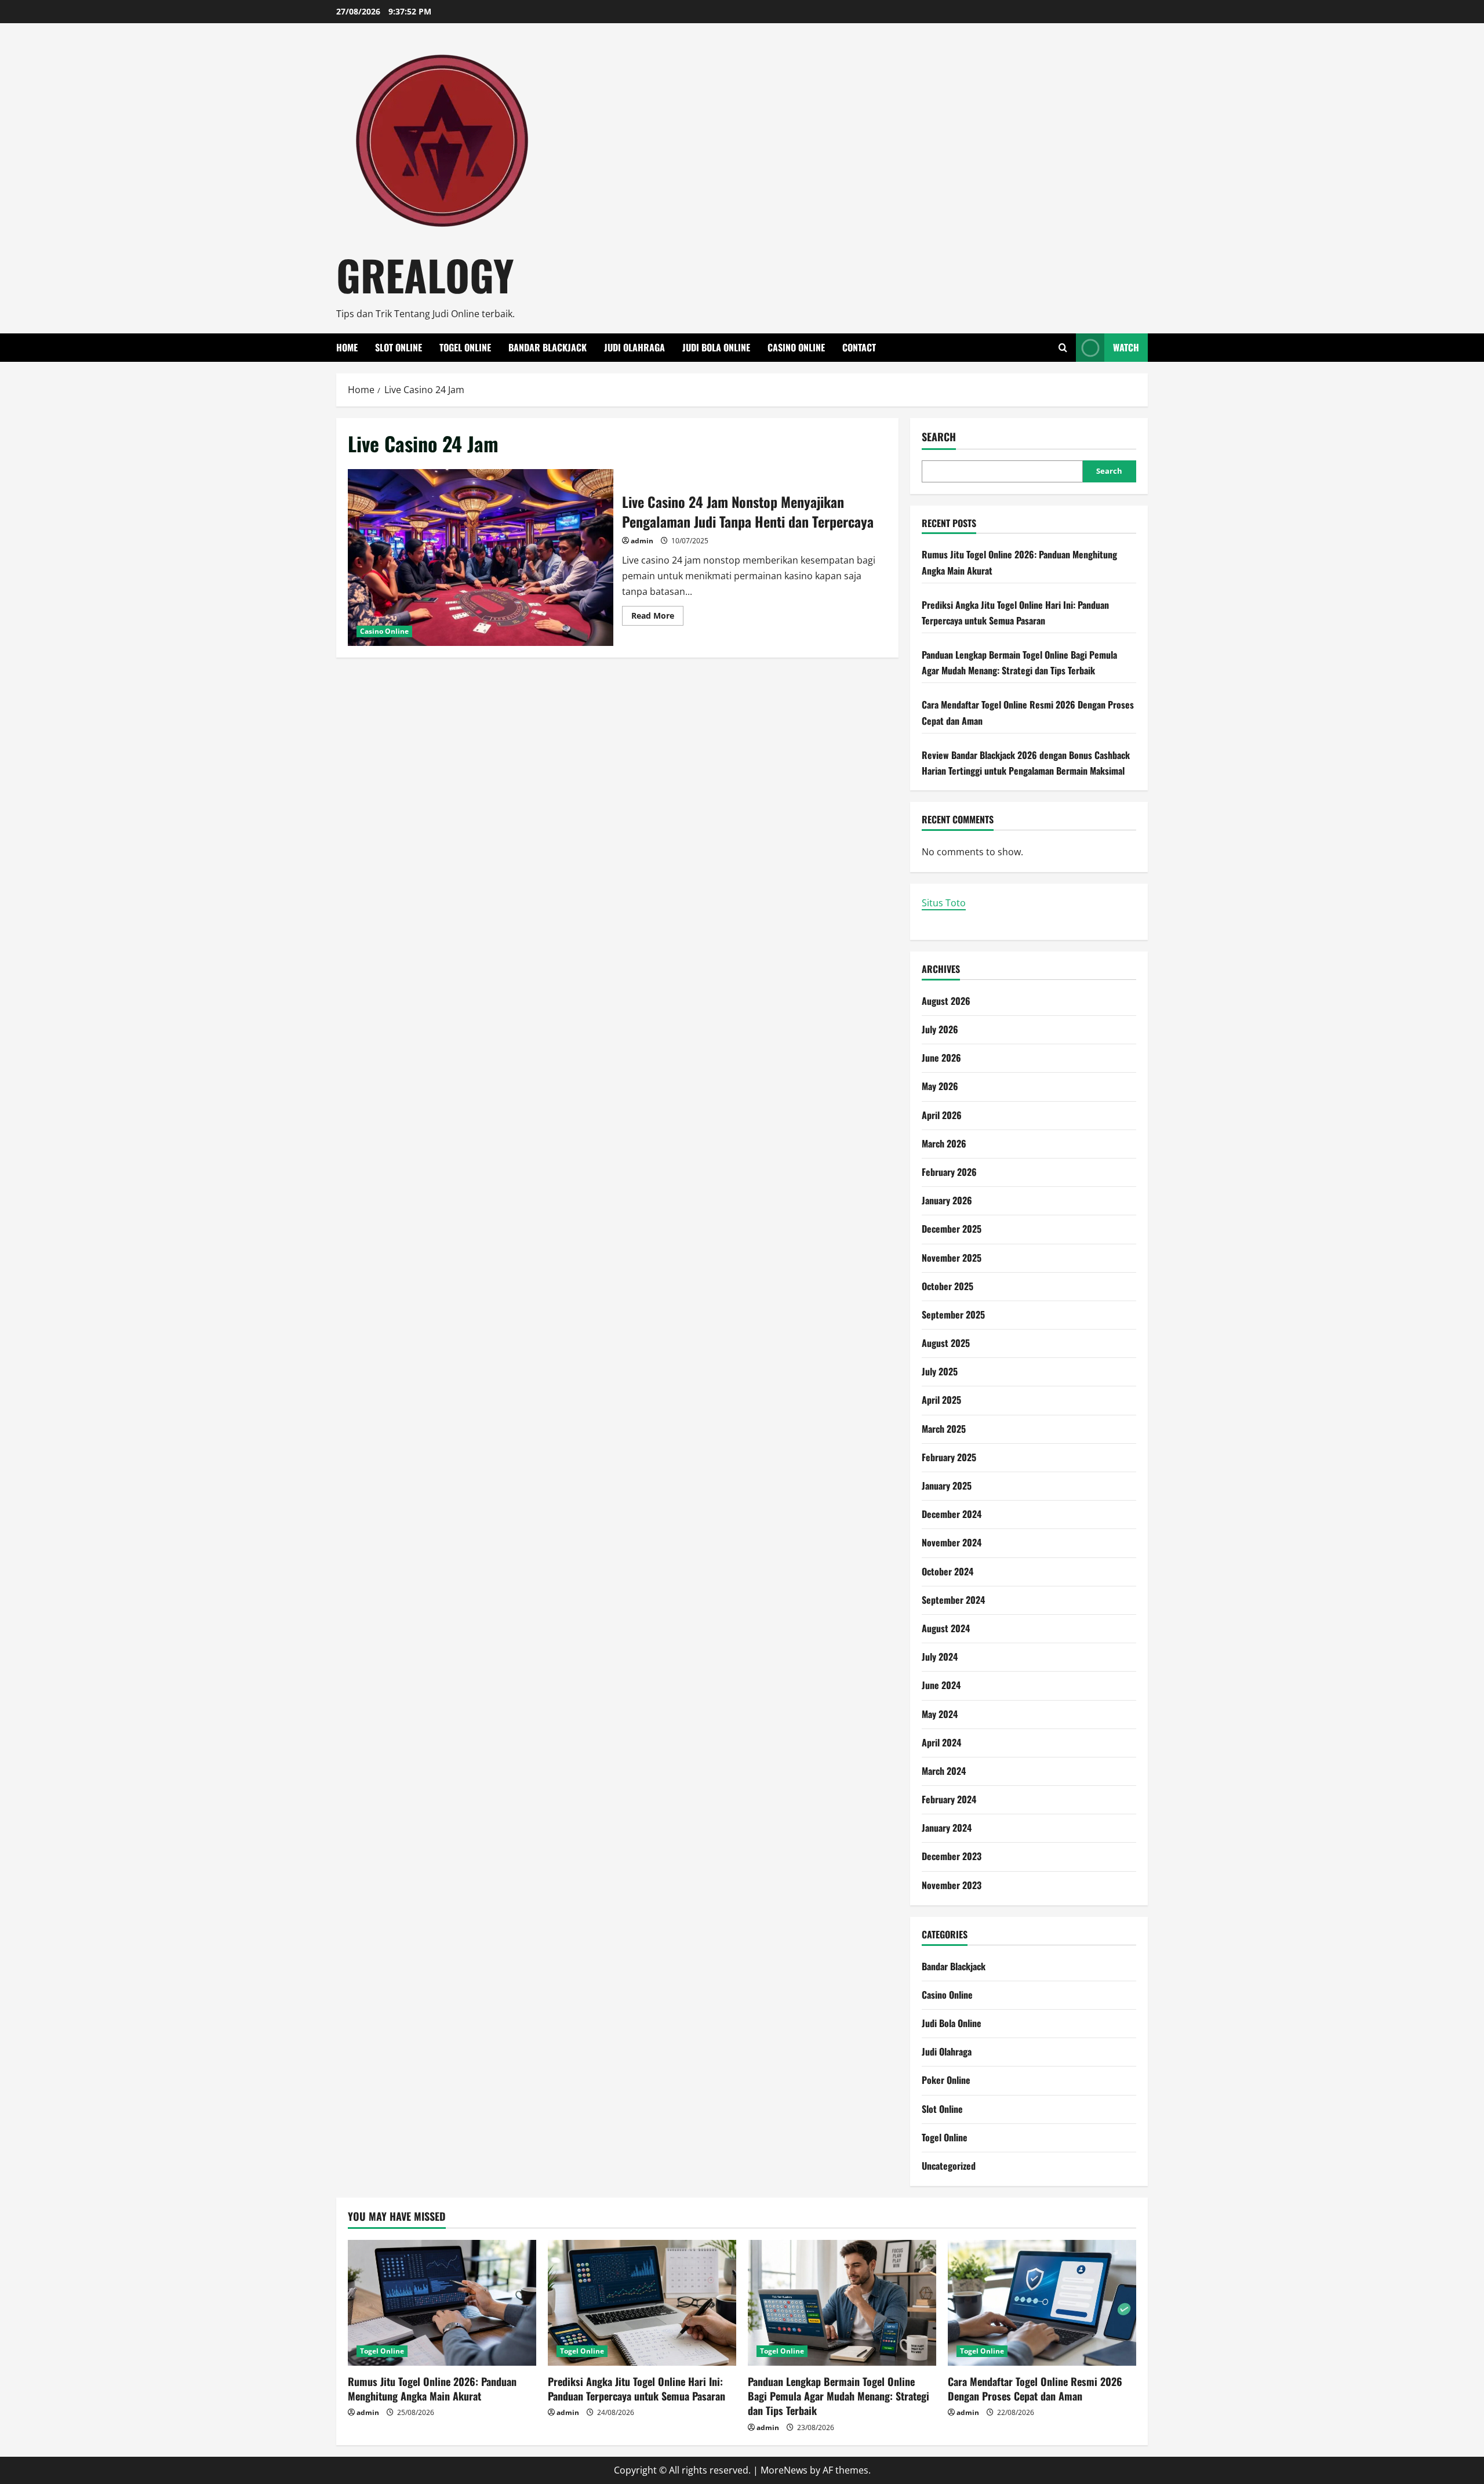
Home (347, 347)
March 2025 (944, 1429)
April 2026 (942, 1115)
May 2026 (940, 1086)
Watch (1126, 347)
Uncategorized (949, 2166)
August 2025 (946, 1343)
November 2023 (952, 1885)
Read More (657, 618)
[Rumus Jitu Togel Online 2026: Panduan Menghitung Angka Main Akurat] (442, 2303)
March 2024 (944, 1771)
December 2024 (952, 1514)
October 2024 (947, 1571)
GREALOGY (425, 275)
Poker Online (946, 2080)
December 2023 (952, 1856)
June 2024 (941, 1685)
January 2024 (947, 1828)
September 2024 (953, 1600)
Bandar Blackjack (548, 347)
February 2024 (949, 1799)
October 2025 (947, 1286)
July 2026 (940, 1029)
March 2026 (944, 1143)
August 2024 (946, 1628)
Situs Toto (944, 903)
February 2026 (949, 1172)
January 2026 (947, 1200)
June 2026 (941, 1058)
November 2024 (952, 1542)
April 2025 (941, 1400)
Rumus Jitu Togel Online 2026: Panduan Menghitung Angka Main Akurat (432, 2389)
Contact (859, 347)
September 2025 (953, 1314)
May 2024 (940, 1714)
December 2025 (952, 1229)
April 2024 (941, 1742)
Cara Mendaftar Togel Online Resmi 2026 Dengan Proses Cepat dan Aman (1035, 2389)
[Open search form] (1063, 348)
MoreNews (784, 2470)
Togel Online (465, 347)
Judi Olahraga (634, 347)
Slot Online (399, 347)
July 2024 (940, 1657)
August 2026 (946, 1001)
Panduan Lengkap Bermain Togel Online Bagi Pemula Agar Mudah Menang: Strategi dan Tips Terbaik (839, 2396)
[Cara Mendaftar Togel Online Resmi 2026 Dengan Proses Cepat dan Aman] (1042, 2303)
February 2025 (949, 1457)
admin (642, 541)
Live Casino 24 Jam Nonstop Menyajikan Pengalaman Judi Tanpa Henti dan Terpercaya (481, 558)
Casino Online (796, 347)
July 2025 (940, 1371)
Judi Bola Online (716, 347)
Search (939, 437)
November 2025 (952, 1258)
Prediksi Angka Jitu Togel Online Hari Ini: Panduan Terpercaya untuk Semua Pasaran (636, 2389)
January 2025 (947, 1486)
